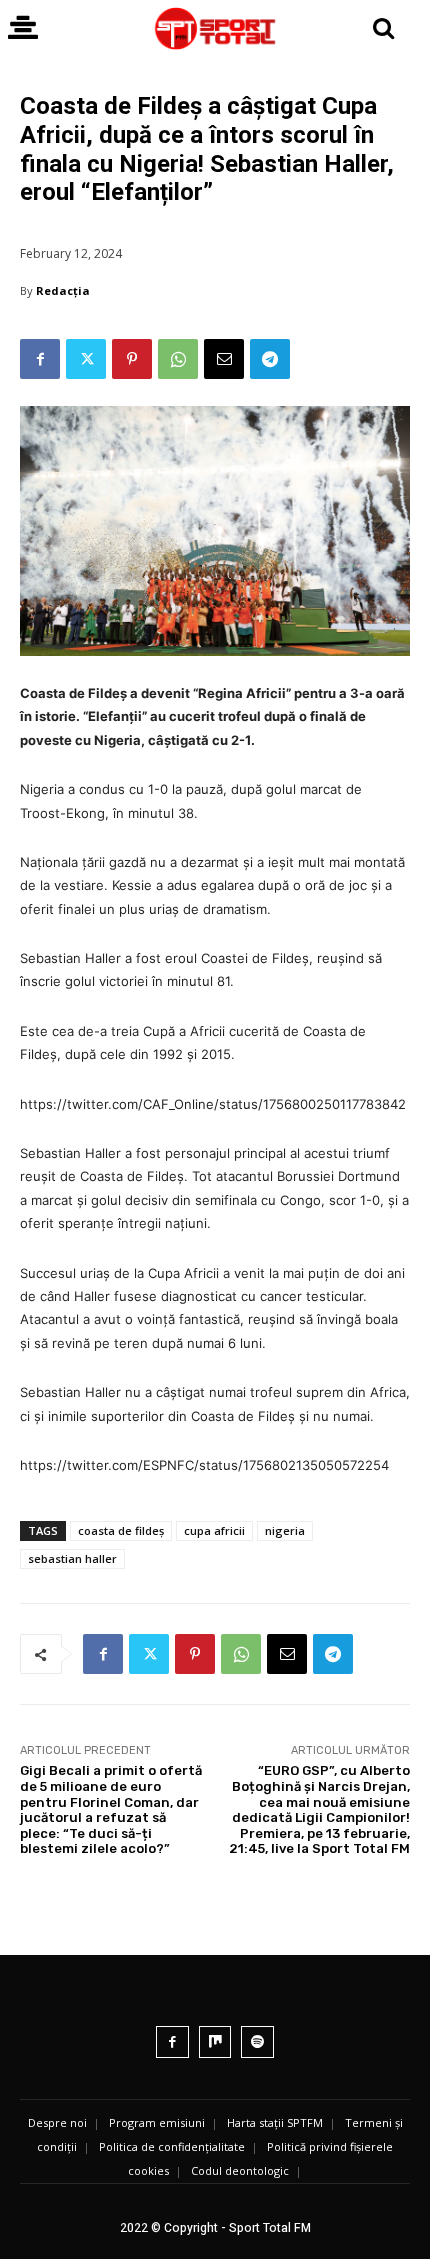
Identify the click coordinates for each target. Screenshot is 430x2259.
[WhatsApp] (178, 359)
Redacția (63, 290)
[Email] (224, 359)
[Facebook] (40, 359)
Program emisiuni (157, 2122)
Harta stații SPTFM (275, 2122)
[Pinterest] (132, 359)
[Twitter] (86, 359)
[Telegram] (270, 359)
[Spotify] (257, 2042)
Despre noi (57, 2122)
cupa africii (214, 1530)
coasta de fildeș (121, 1530)
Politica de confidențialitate (172, 2146)
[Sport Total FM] (215, 28)
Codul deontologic (240, 2170)
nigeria (285, 1530)
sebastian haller (72, 1558)
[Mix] (215, 2042)
